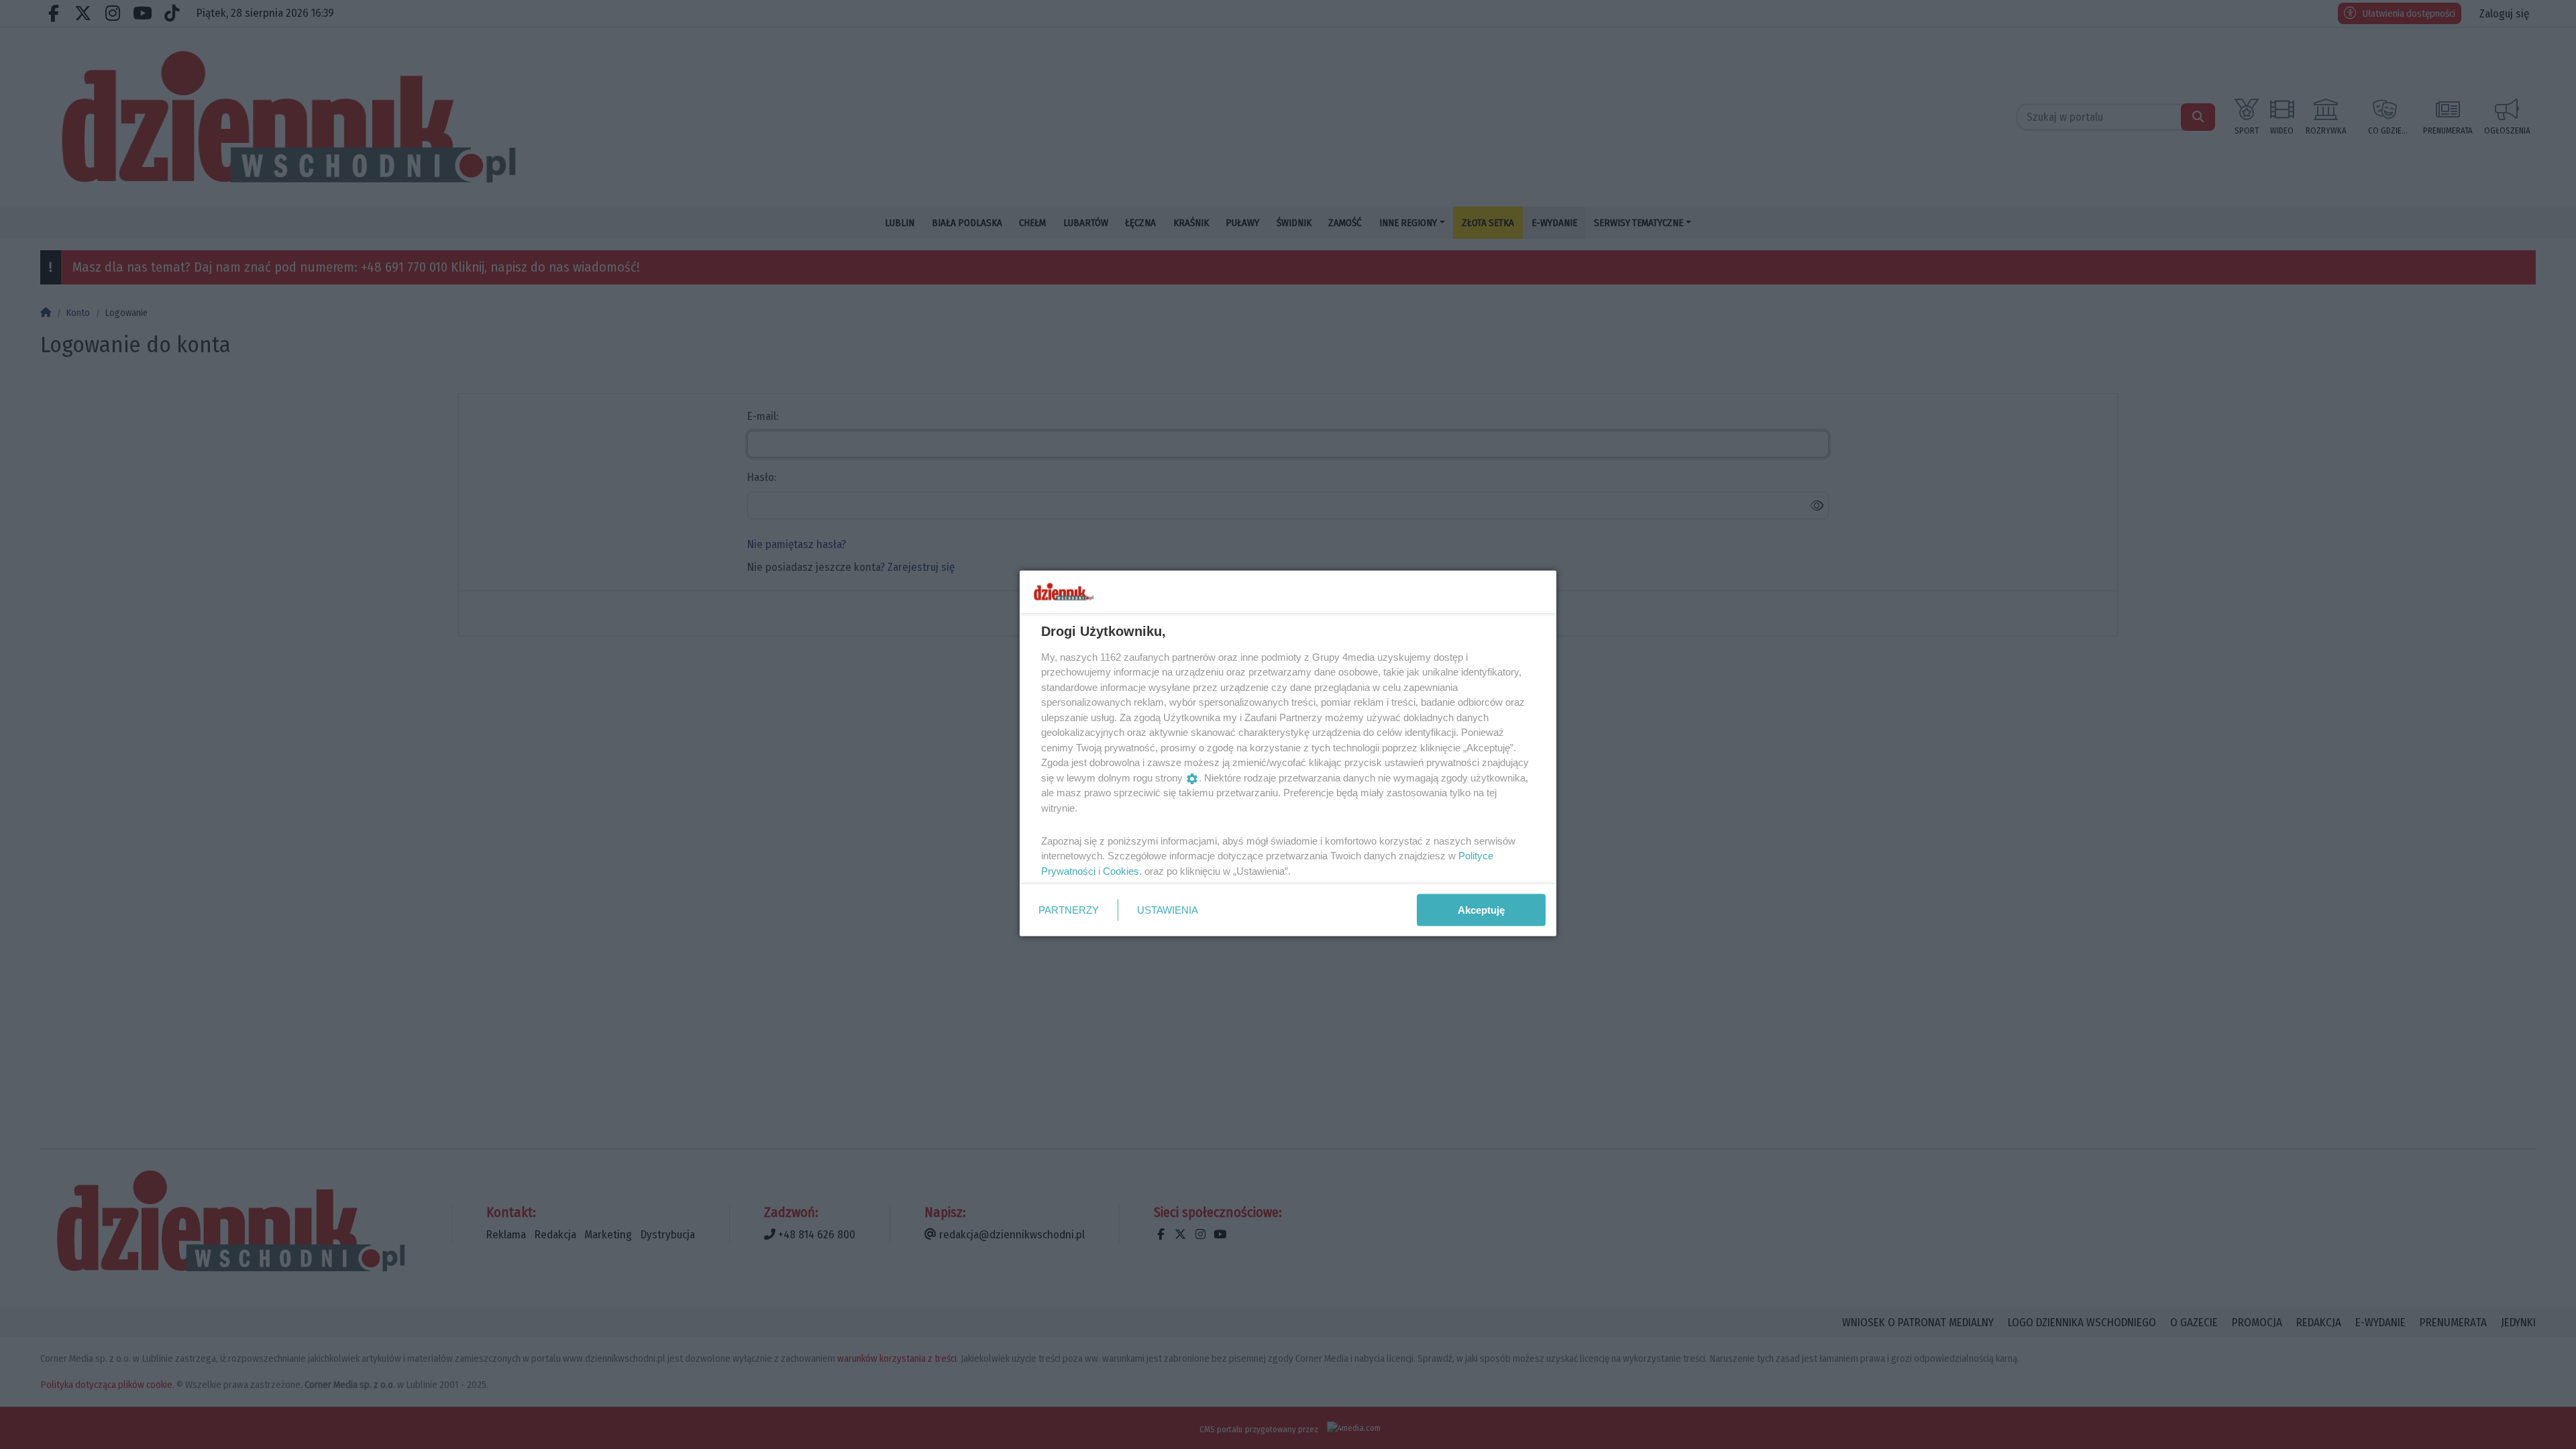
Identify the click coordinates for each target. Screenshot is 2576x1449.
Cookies (1121, 870)
